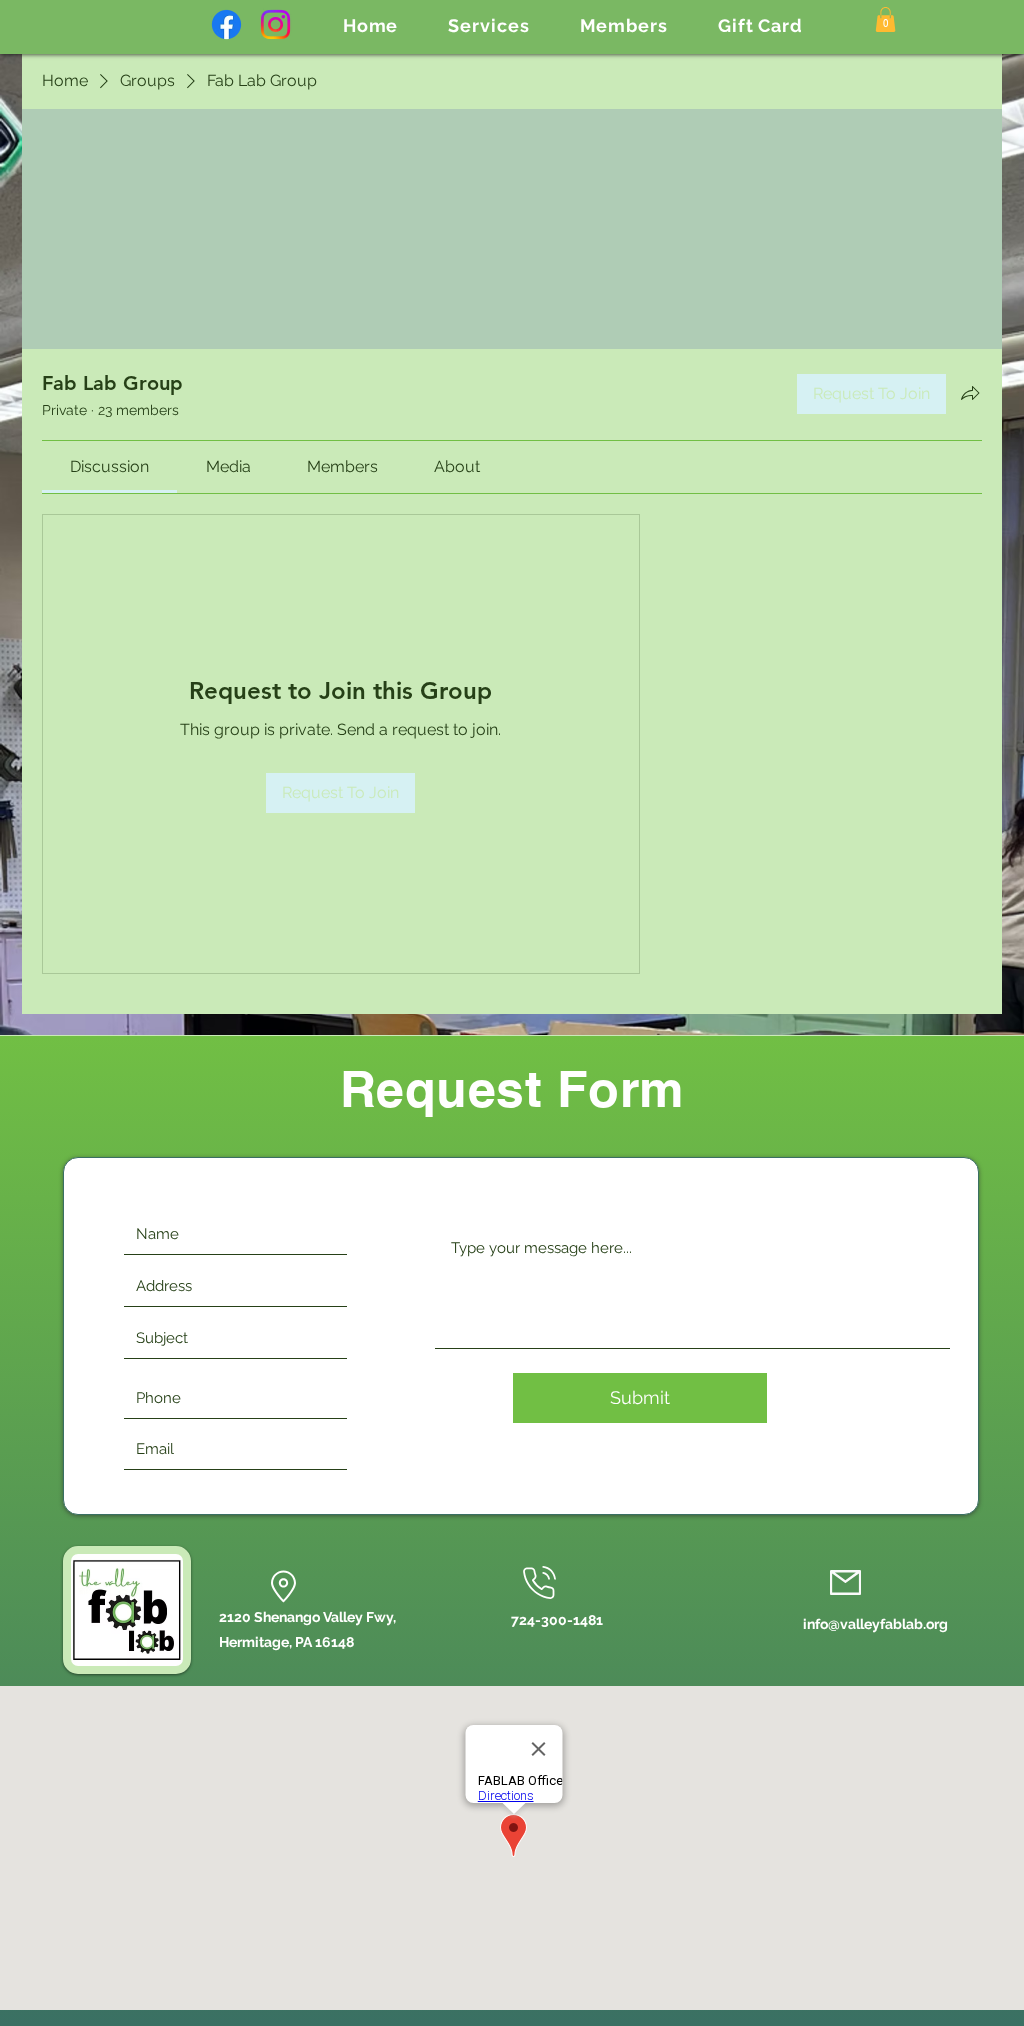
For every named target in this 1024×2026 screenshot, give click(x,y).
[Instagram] (275, 24)
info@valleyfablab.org (875, 1624)
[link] (109, 466)
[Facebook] (226, 24)
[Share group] (970, 393)
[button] (488, 25)
